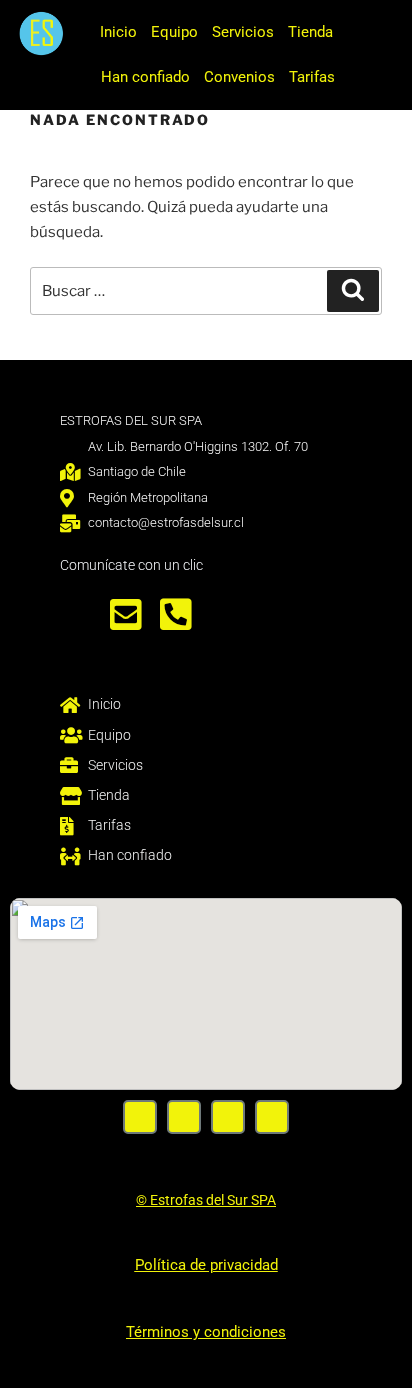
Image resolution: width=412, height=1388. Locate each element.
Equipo (174, 32)
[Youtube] (228, 1117)
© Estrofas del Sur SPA (206, 1200)
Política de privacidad (206, 1265)
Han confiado (145, 77)
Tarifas (312, 77)
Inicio (118, 32)
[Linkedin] (272, 1117)
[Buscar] (353, 291)
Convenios (239, 77)
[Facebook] (140, 1117)
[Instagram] (184, 1117)
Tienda (310, 32)
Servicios (243, 32)
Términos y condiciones (206, 1332)
